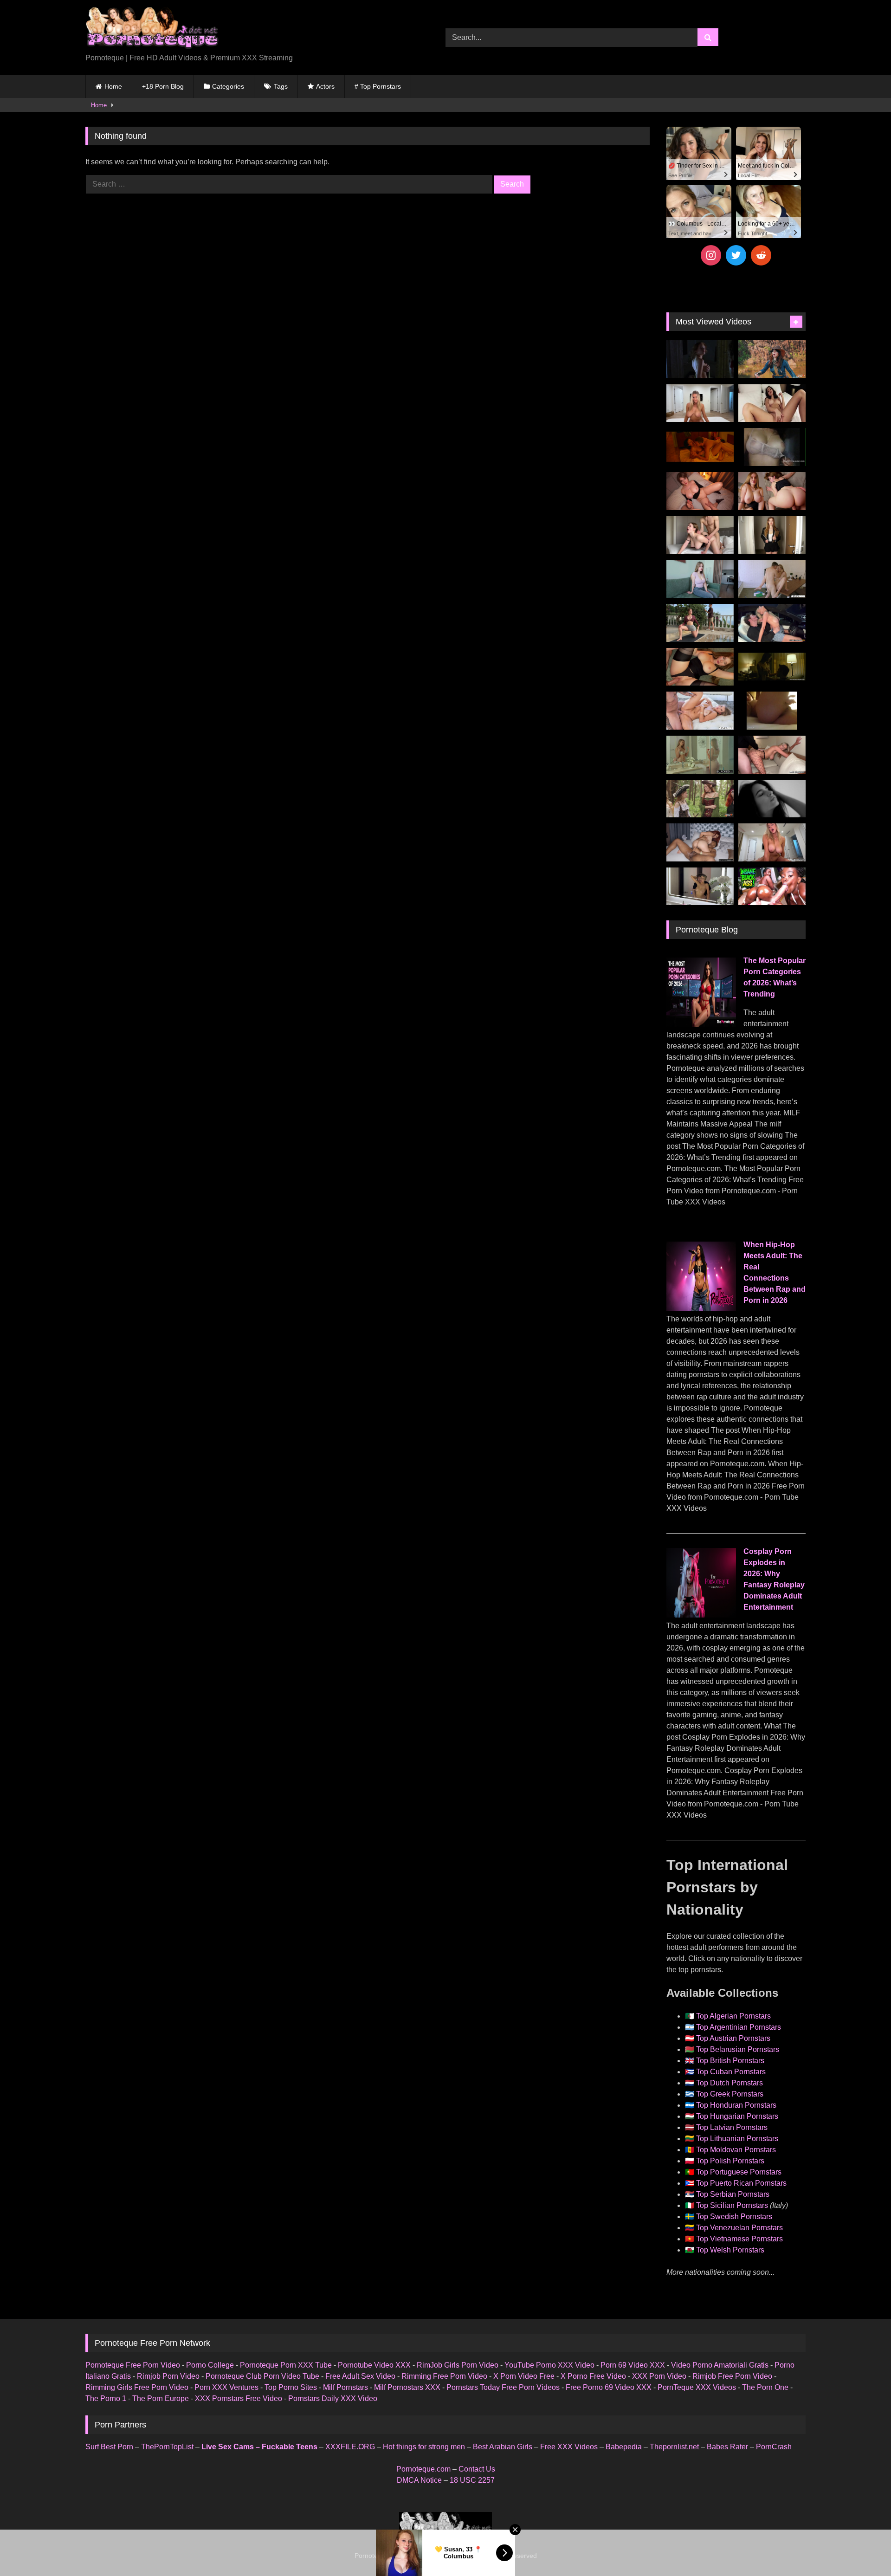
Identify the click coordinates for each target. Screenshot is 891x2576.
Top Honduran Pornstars (736, 2105)
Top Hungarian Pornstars (737, 2116)
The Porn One (765, 2387)
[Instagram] (711, 255)
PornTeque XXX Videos (697, 2387)
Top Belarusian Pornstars (738, 2049)
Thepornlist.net (674, 2447)
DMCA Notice (419, 2480)
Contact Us (477, 2469)
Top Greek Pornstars (730, 2094)
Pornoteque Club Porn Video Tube (262, 2376)
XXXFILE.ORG (350, 2447)
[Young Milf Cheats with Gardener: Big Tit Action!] (700, 623)
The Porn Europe (161, 2398)
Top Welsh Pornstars (730, 2250)
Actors (325, 86)
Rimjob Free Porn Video (732, 2376)
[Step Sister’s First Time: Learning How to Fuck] (772, 491)
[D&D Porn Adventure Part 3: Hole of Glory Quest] (700, 799)
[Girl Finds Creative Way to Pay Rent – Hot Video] (700, 579)
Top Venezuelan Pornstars (739, 2228)
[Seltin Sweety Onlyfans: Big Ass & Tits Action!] (772, 403)
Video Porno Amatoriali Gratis (720, 2365)
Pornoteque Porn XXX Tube (286, 2365)
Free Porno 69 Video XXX (609, 2387)
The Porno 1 (106, 2398)
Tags (281, 86)
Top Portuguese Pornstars (739, 2172)
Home (113, 86)
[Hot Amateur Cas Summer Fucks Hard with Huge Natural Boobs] (700, 403)
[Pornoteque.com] (152, 30)
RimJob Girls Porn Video (458, 2365)
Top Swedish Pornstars (734, 2217)
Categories (228, 86)
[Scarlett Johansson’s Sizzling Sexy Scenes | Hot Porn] (700, 359)
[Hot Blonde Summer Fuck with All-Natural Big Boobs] (700, 887)
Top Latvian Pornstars (732, 2127)
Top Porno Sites (291, 2387)
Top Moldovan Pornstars (736, 2150)
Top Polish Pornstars (730, 2161)
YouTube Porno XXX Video (549, 2365)
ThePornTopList (167, 2447)
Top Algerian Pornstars (733, 2016)
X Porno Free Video (593, 2376)
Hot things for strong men (424, 2447)
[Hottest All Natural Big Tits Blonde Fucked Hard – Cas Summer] (772, 755)
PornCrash (774, 2447)
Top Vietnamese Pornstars (739, 2239)
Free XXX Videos (569, 2447)
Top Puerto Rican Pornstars (741, 2183)
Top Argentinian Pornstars (739, 2027)
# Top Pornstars (378, 86)
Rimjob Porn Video (168, 2376)
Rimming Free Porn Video (444, 2376)
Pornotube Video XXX (374, 2365)
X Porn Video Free (524, 2376)
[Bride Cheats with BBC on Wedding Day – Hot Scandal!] (700, 755)
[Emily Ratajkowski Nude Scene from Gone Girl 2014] (772, 667)
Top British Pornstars (730, 2061)
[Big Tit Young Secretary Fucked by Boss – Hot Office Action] (772, 535)
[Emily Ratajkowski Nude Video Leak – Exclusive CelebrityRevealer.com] (772, 447)
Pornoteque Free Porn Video (133, 2365)
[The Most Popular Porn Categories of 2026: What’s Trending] (701, 1025)
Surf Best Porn (109, 2447)
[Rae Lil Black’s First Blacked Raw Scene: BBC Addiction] (700, 842)
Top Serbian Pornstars (733, 2194)
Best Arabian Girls (503, 2447)
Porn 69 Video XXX (633, 2365)
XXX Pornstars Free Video (239, 2398)
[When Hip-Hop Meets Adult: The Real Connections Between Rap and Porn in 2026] (701, 1309)
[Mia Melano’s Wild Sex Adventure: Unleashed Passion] (700, 711)
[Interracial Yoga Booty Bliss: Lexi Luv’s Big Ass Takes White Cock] (772, 887)
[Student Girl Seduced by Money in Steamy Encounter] (700, 667)
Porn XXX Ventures (226, 2387)
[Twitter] (736, 255)
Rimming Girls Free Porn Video (137, 2387)
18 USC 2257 (472, 2480)
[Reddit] (761, 255)
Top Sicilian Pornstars (732, 2205)
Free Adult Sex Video (360, 2376)
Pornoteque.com (423, 2469)
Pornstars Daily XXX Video (333, 2398)
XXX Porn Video (659, 2376)
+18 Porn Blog (163, 86)
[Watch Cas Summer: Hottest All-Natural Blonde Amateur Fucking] (772, 842)
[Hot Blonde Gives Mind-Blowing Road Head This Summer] (772, 623)
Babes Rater (727, 2447)
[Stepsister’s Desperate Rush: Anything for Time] (700, 535)
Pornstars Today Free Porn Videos (503, 2387)
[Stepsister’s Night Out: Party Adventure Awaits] (700, 491)
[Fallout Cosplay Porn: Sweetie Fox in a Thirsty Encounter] (772, 359)
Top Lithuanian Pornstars (737, 2139)
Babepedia (624, 2447)
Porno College (210, 2365)
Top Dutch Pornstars (730, 2083)
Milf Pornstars (345, 2387)
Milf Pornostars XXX (407, 2387)
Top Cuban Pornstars (731, 2072)
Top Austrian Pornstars (733, 2038)
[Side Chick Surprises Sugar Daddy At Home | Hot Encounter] (772, 579)
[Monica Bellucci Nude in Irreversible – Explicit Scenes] (700, 447)
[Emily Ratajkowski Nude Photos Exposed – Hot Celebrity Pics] (772, 711)
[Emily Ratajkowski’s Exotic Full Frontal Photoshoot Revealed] (772, 799)
